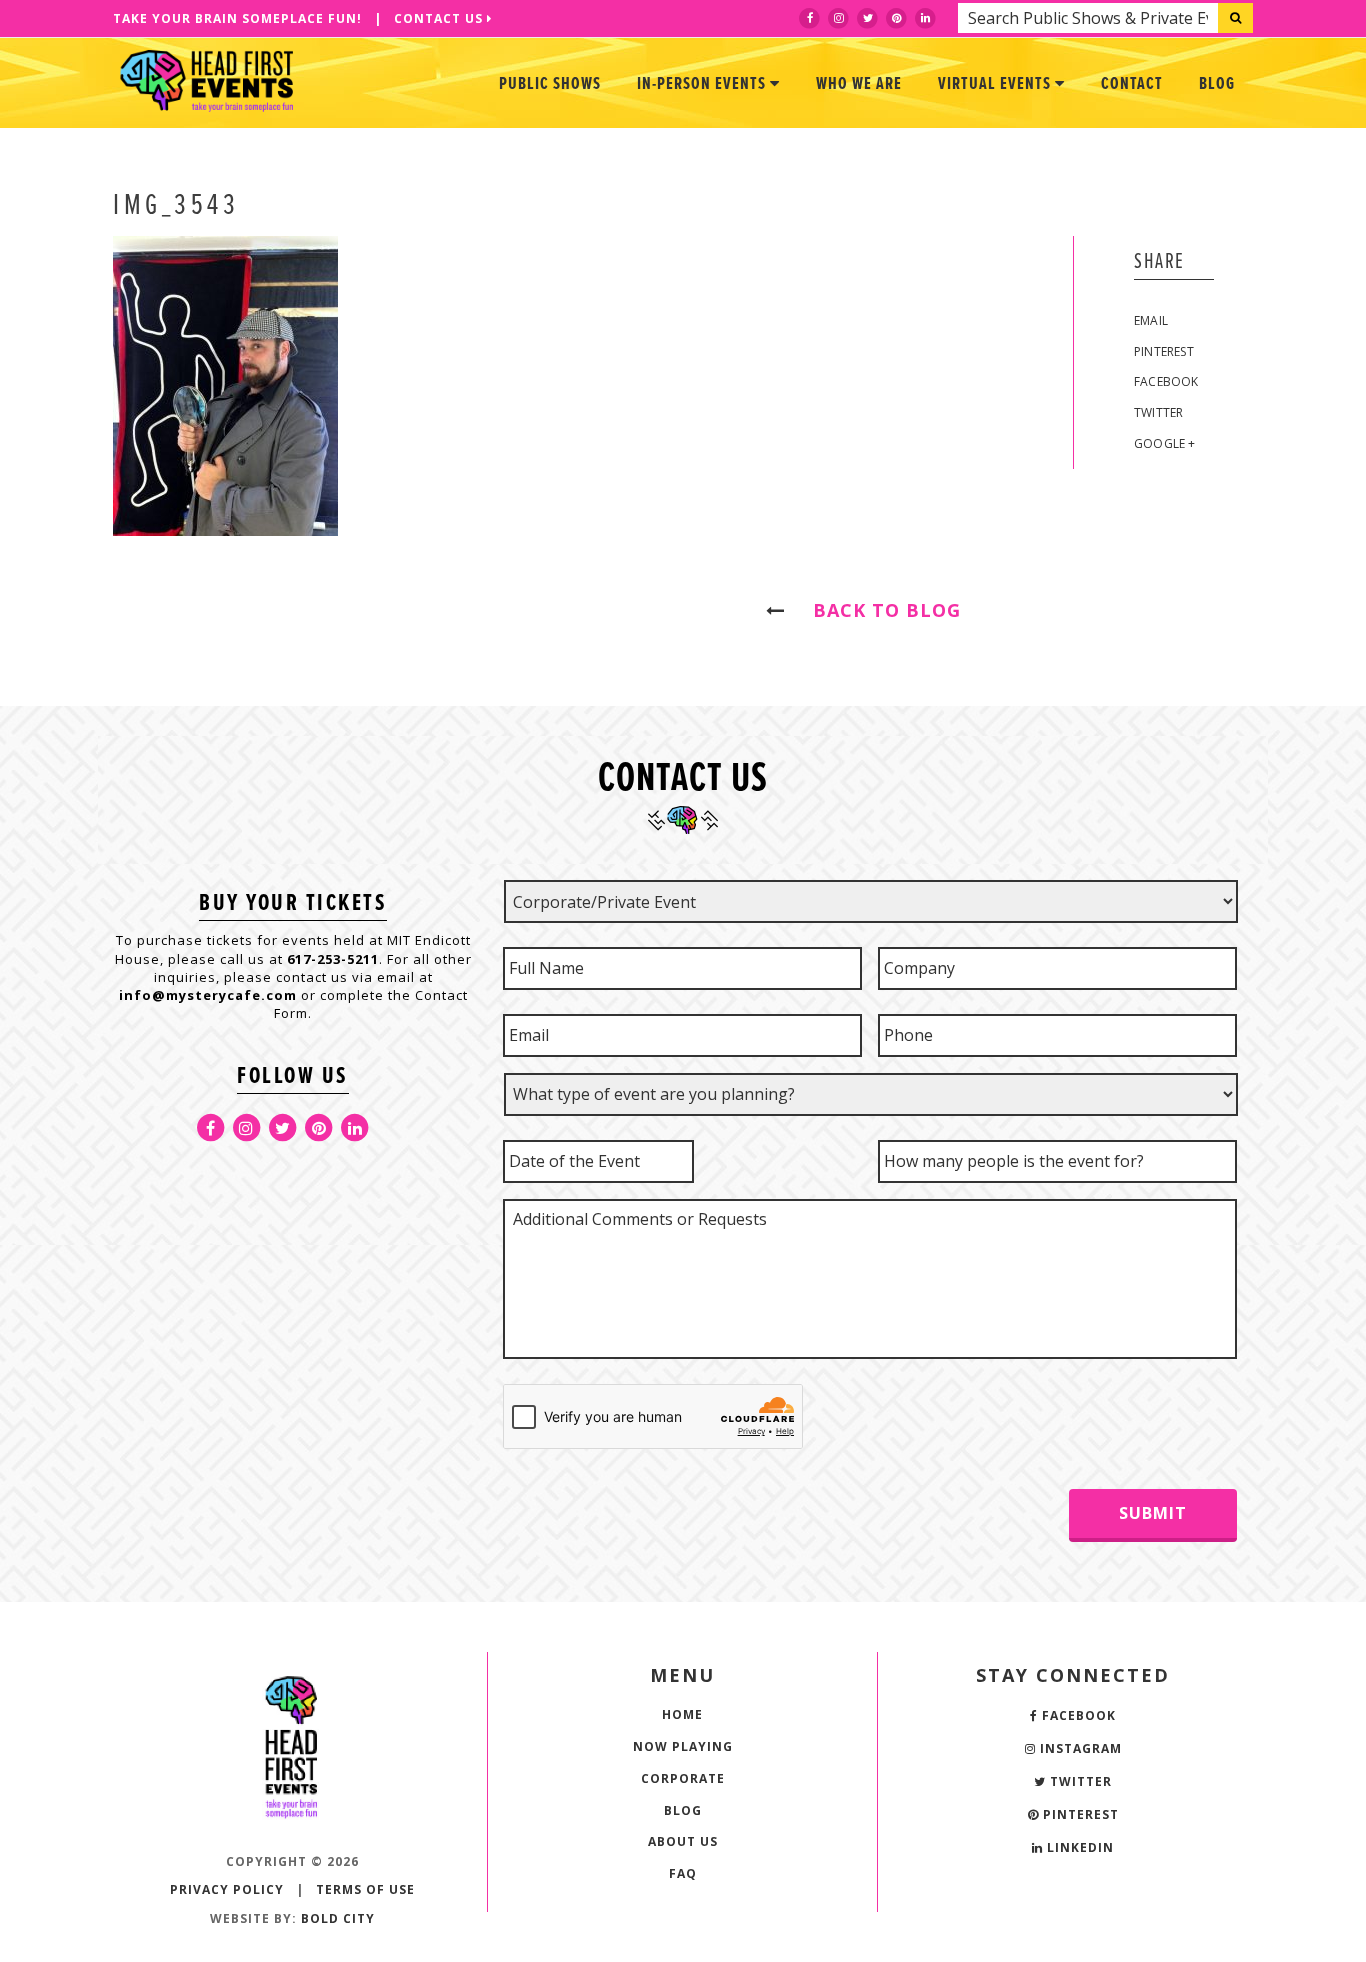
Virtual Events (996, 84)
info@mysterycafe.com (208, 995)
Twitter (1158, 412)
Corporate (683, 1778)
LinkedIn (1078, 1847)
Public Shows (550, 84)
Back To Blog (878, 610)
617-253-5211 (333, 959)
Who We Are (859, 84)
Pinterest (1164, 351)
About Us (683, 1841)
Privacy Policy (227, 1889)
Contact (1132, 84)
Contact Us (440, 18)
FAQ (683, 1873)
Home (682, 1714)
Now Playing (683, 1746)
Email (1151, 320)
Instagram (1079, 1748)
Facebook (1166, 381)
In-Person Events (703, 84)
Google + (1165, 443)
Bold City (338, 1918)
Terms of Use (365, 1889)
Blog (1217, 84)
